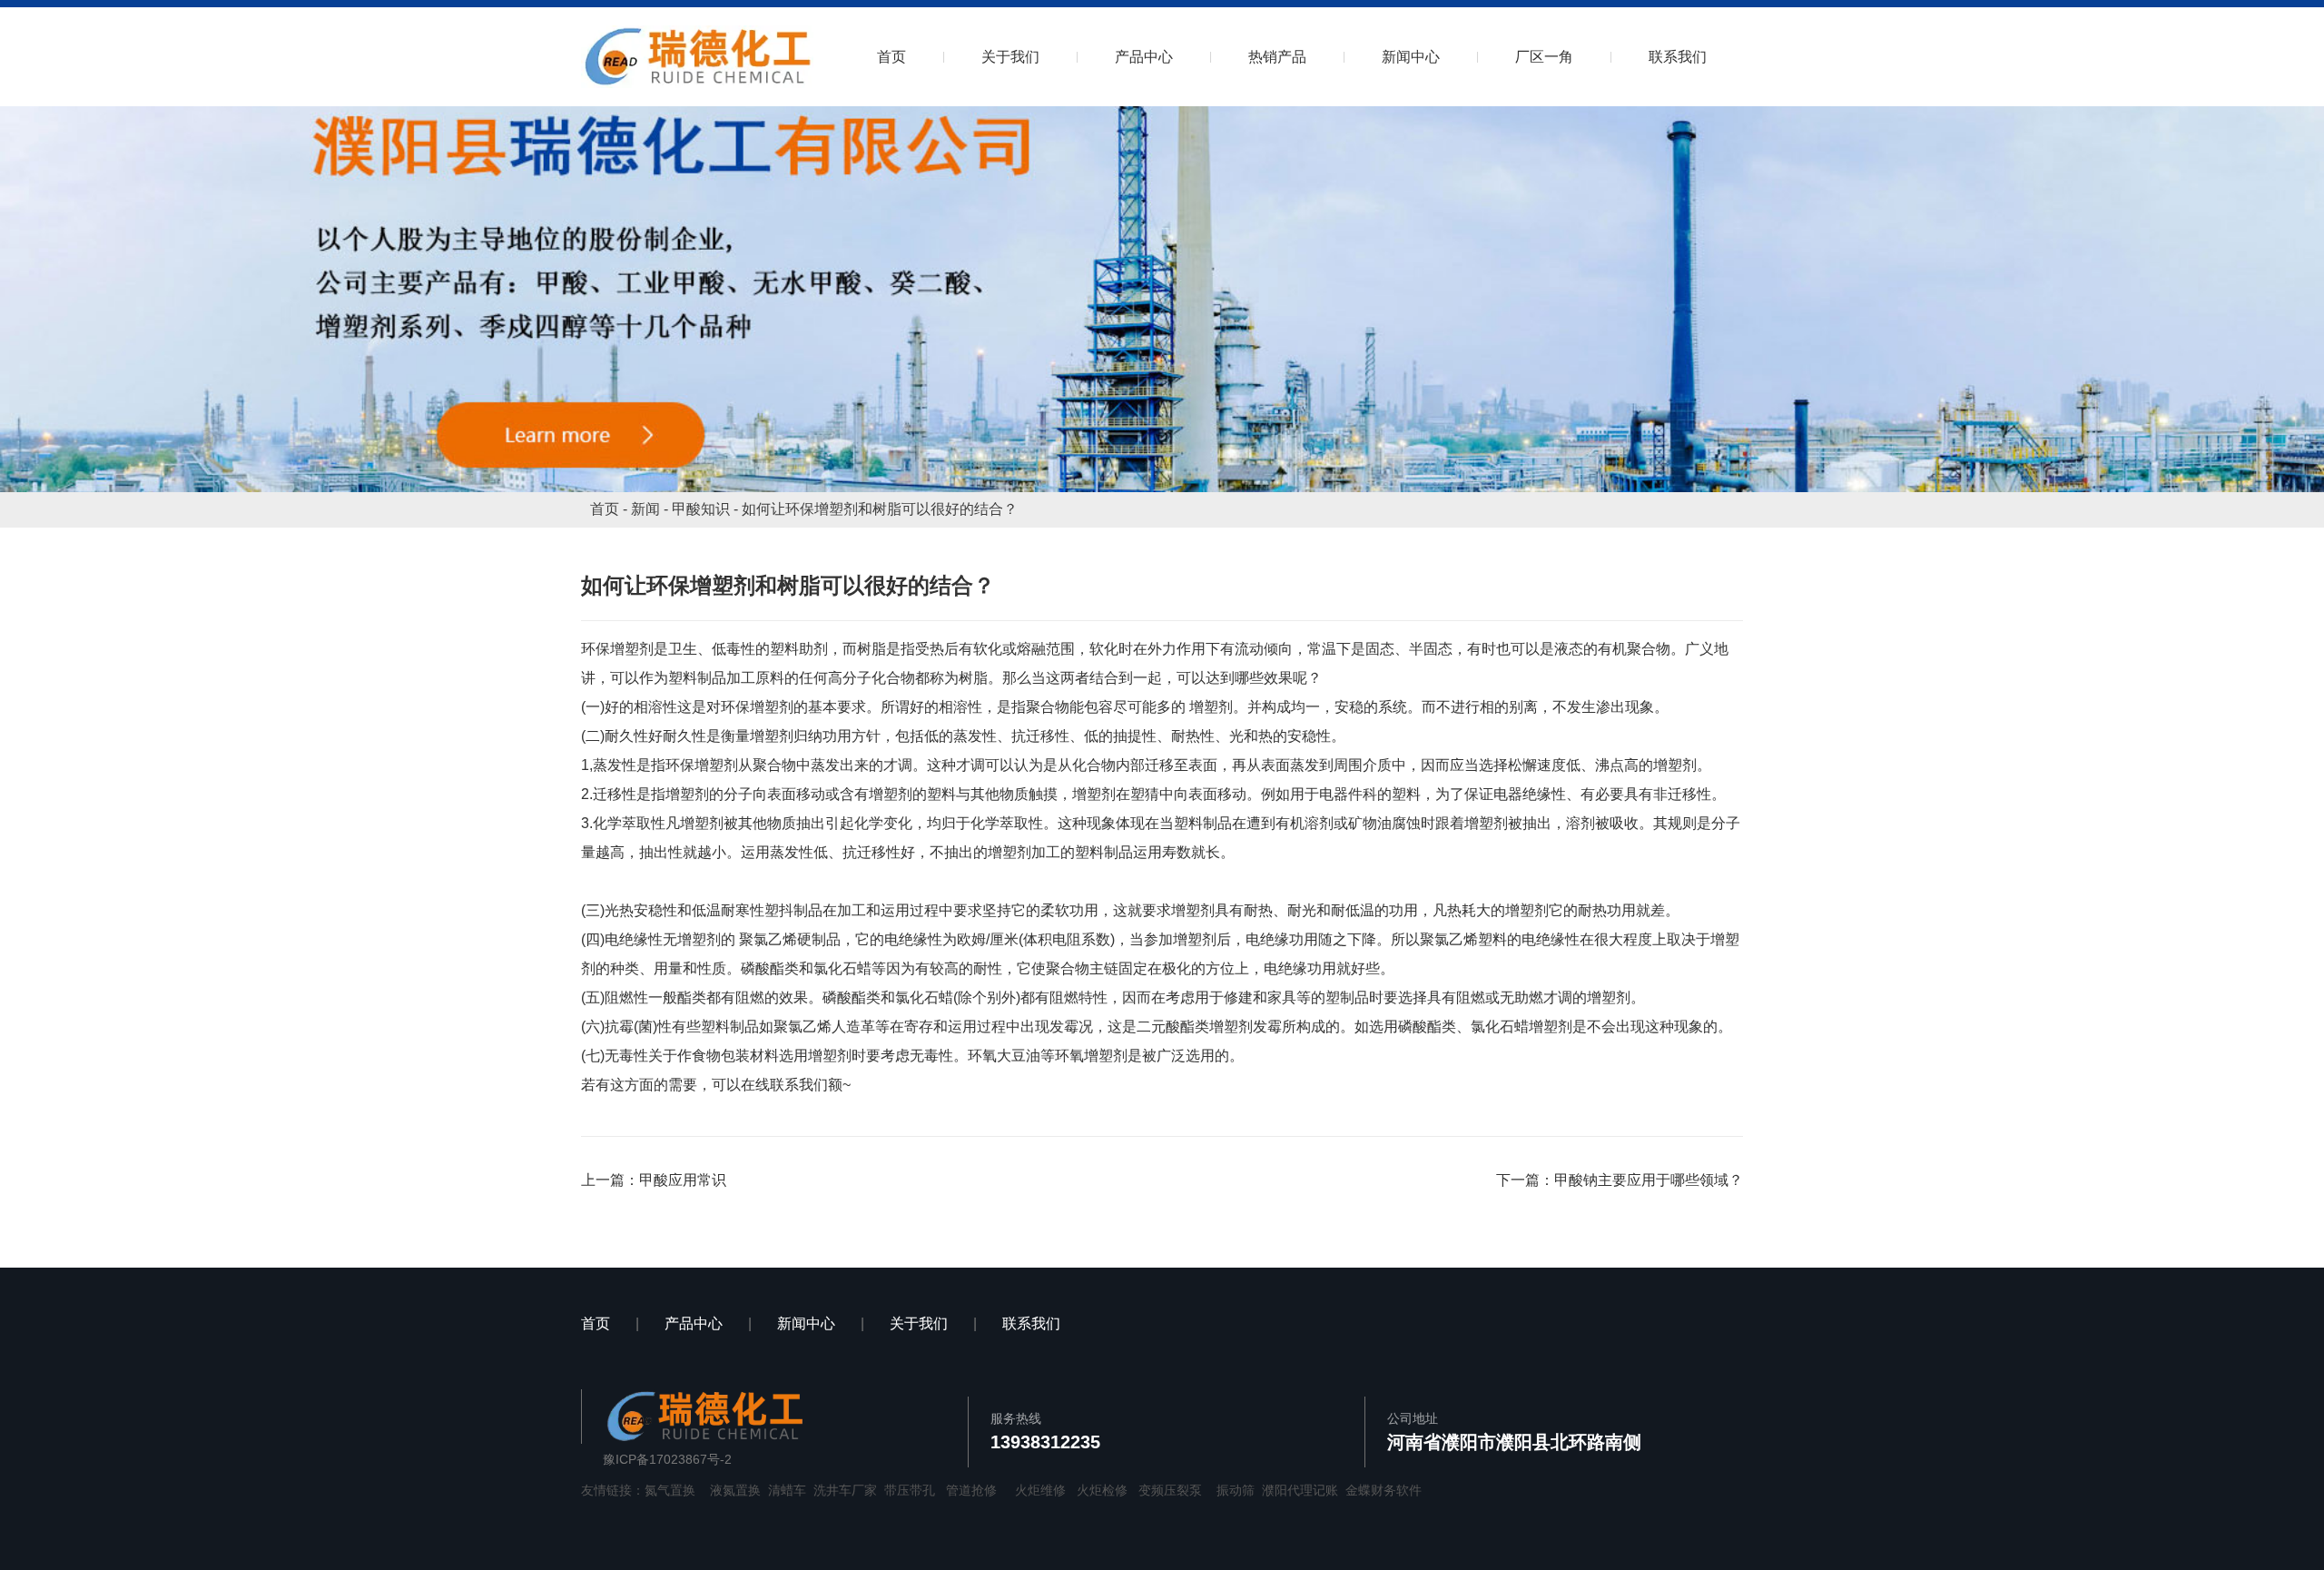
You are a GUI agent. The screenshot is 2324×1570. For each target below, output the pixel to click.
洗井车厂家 (845, 1490)
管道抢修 (971, 1490)
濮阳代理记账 (1300, 1490)
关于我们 (1010, 57)
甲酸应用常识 (683, 1180)
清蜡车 (787, 1490)
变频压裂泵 (1170, 1490)
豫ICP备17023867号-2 (667, 1459)
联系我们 (1678, 57)
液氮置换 (735, 1490)
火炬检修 (1102, 1490)
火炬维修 (1040, 1490)
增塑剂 (1211, 707)
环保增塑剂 (617, 649)
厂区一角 (1544, 57)
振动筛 (1236, 1490)
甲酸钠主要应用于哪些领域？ (1649, 1180)
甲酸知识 (701, 509)
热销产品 (1277, 57)
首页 (891, 57)
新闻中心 (1411, 57)
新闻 (645, 509)
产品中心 (1144, 57)
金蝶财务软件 (1384, 1490)
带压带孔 (910, 1490)
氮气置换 (670, 1490)
